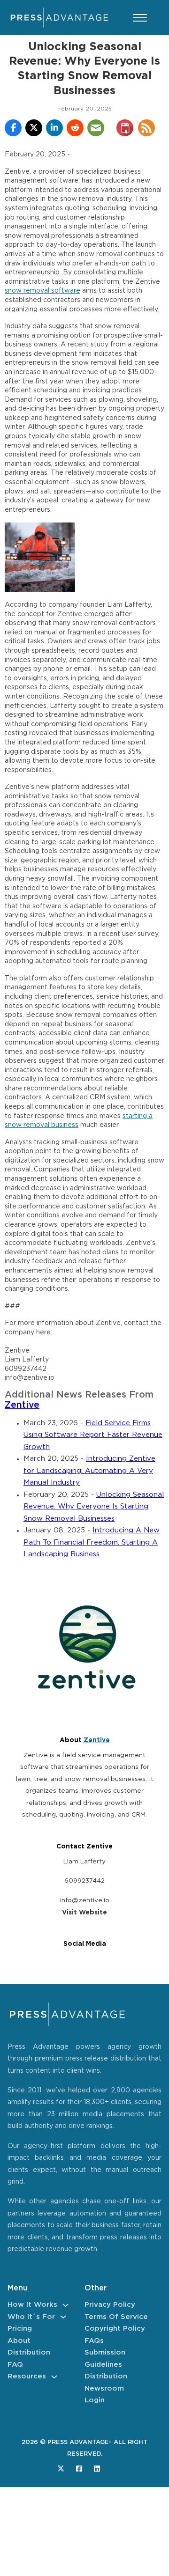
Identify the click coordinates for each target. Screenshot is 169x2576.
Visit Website (84, 1913)
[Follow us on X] (61, 2469)
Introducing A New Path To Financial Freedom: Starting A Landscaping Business (92, 1542)
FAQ (15, 2365)
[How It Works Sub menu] (65, 2305)
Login (95, 2400)
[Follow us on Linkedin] (97, 2469)
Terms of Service (116, 2317)
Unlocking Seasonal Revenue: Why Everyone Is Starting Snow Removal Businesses (94, 1507)
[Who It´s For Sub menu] (63, 2317)
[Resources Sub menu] (54, 2377)
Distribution (29, 2352)
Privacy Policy (110, 2305)
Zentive (22, 1405)
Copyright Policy (115, 2329)
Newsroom (104, 2388)
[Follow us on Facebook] (79, 2469)
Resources (27, 2376)
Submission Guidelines (105, 2359)
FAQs (94, 2341)
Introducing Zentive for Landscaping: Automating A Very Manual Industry (89, 1471)
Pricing (20, 2329)
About (19, 2341)
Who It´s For (31, 2317)
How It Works (32, 2305)
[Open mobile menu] (140, 18)
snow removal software (42, 291)
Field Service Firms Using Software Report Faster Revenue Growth (93, 1435)
